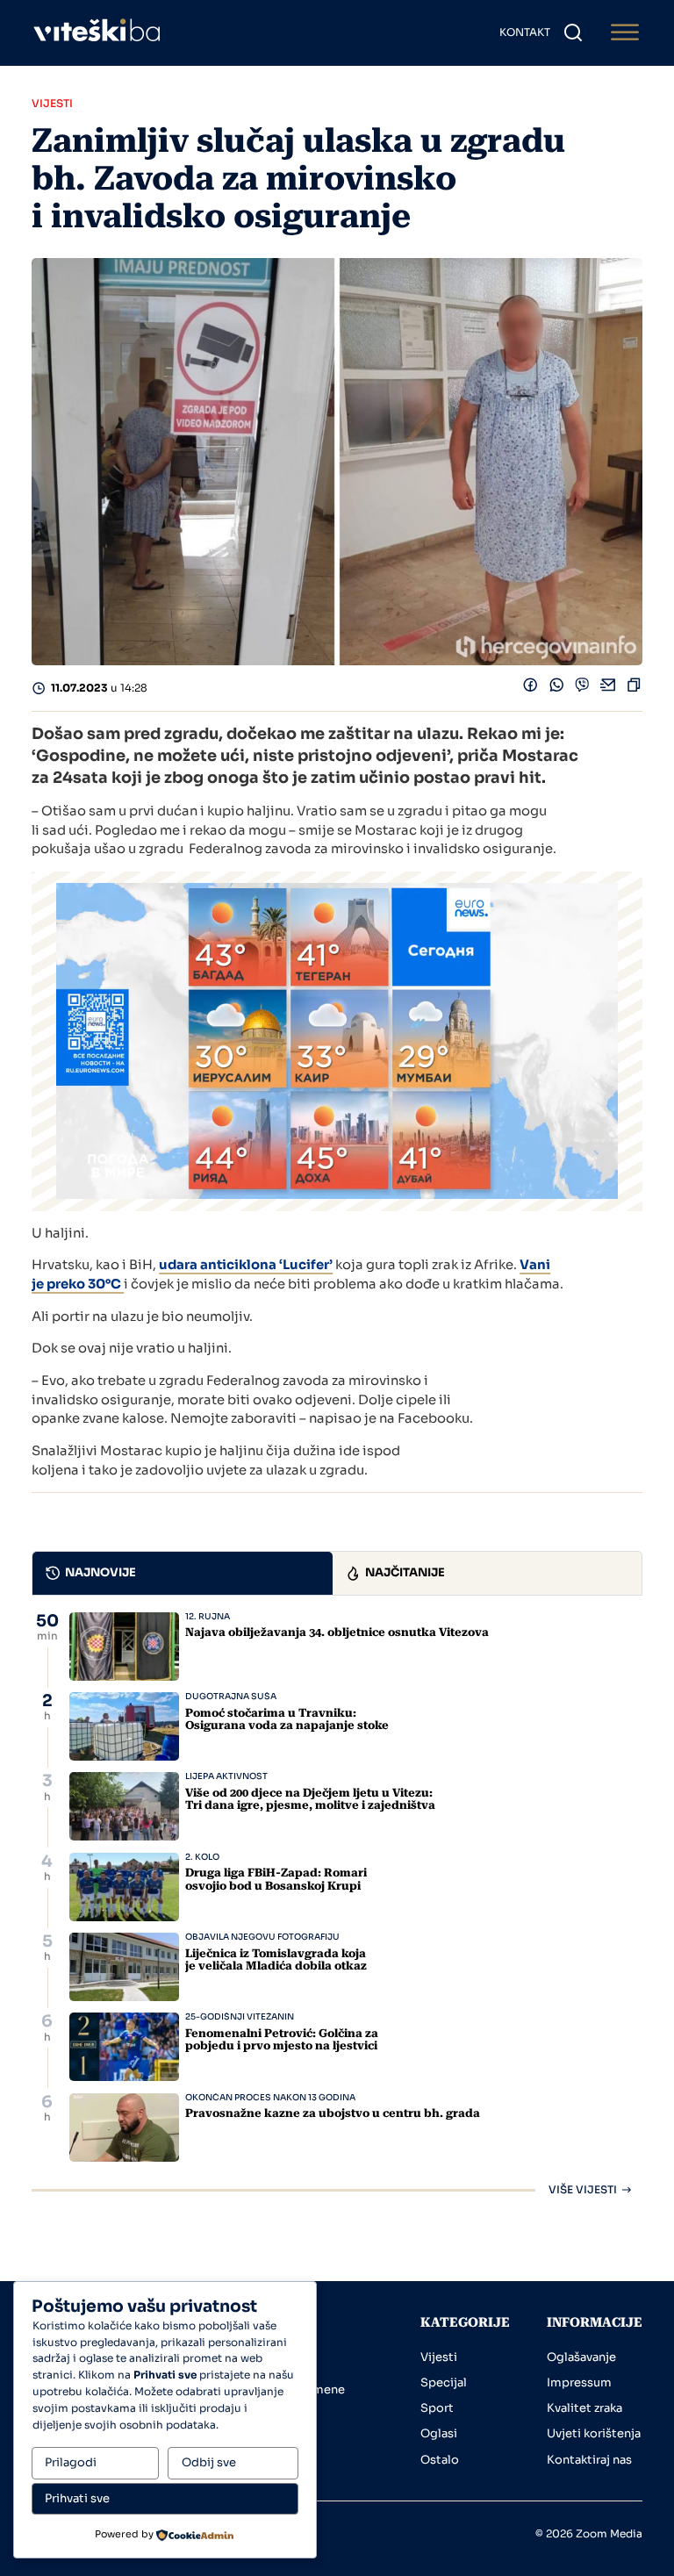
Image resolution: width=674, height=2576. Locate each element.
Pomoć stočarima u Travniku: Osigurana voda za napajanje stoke (287, 1719)
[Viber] (582, 689)
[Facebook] (531, 689)
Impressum (579, 2382)
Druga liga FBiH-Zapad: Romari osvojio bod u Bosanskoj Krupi (276, 1879)
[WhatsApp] (557, 689)
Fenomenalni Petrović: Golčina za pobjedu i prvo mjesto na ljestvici (282, 2039)
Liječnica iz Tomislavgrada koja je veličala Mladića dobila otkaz (276, 1959)
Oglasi (439, 2433)
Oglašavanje (581, 2357)
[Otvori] (625, 33)
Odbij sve (209, 2462)
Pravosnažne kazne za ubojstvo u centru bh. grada (333, 2113)
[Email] (609, 689)
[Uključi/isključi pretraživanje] (573, 32)
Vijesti (439, 2357)
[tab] (183, 1573)
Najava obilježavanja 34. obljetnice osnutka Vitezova (337, 1632)
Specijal (444, 2382)
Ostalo (440, 2460)
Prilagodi (71, 2462)
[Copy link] (634, 689)
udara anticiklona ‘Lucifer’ (246, 1265)
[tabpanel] (337, 1904)
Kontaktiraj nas (589, 2460)
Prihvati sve (77, 2498)
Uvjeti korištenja (594, 2433)
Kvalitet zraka (584, 2408)
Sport (437, 2408)
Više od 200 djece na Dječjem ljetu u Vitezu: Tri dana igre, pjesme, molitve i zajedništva (310, 1799)
